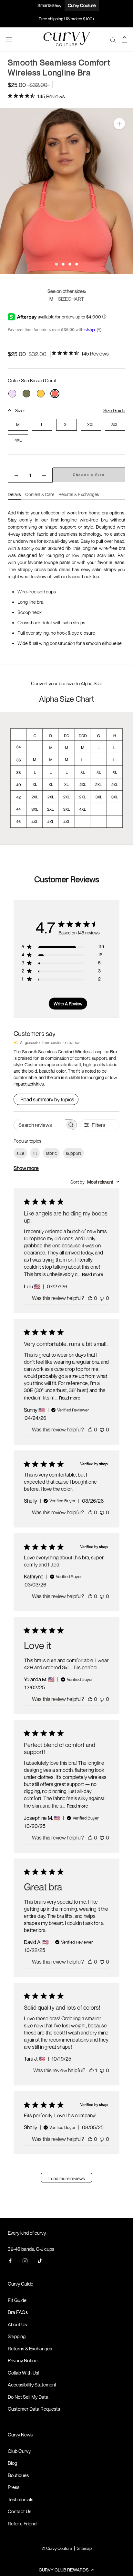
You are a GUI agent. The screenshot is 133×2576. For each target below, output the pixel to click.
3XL (115, 424)
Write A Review (68, 1004)
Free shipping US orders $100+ (67, 19)
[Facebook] (10, 2260)
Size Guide (114, 410)
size (20, 1153)
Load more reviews (67, 2178)
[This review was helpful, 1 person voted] (91, 2070)
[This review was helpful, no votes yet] (90, 1298)
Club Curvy (19, 2451)
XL (66, 424)
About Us (17, 2324)
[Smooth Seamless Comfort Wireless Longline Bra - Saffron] (41, 394)
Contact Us (20, 2511)
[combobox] (95, 1182)
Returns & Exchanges (79, 494)
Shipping (17, 2336)
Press (14, 2487)
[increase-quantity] (44, 475)
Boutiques (18, 2475)
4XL (18, 440)
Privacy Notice (23, 2360)
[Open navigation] (9, 40)
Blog (12, 2463)
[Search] (113, 40)
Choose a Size (89, 475)
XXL (91, 424)
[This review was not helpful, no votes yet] (102, 1298)
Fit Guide (17, 2300)
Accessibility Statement (32, 2385)
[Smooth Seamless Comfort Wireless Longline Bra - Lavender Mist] (12, 394)
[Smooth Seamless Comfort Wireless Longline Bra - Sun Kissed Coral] (55, 394)
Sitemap (84, 2548)
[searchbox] (39, 1125)
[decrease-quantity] (16, 475)
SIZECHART (71, 299)
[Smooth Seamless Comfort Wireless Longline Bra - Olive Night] (26, 394)
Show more (26, 1168)
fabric (51, 1153)
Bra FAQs (18, 2312)
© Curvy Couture (57, 2548)
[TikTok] (40, 2260)
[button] (66, 2570)
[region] (66, 191)
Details (14, 494)
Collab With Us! (24, 2373)
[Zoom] (119, 124)
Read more (92, 1274)
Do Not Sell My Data (28, 2397)
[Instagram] (25, 2260)
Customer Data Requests (34, 2409)
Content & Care (40, 494)
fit (35, 1153)
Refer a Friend (22, 2523)
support (73, 1153)
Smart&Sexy (49, 5)
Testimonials (20, 2499)
